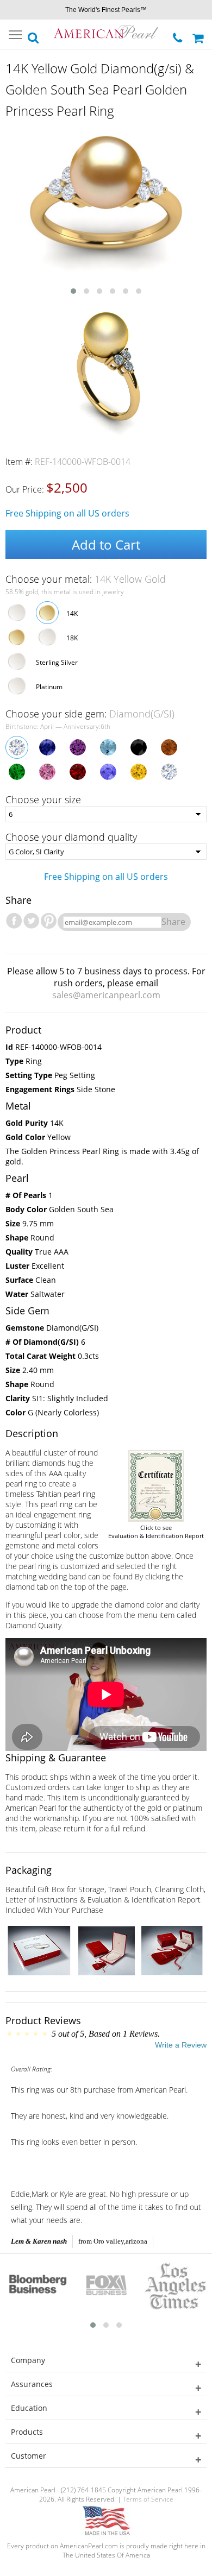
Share (173, 922)
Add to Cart (106, 544)
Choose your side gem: (90, 714)
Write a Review (181, 2045)
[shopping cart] (199, 34)
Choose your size (43, 799)
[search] (34, 35)
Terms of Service (148, 2499)
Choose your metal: (86, 579)
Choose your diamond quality (71, 837)
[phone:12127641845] (179, 35)
